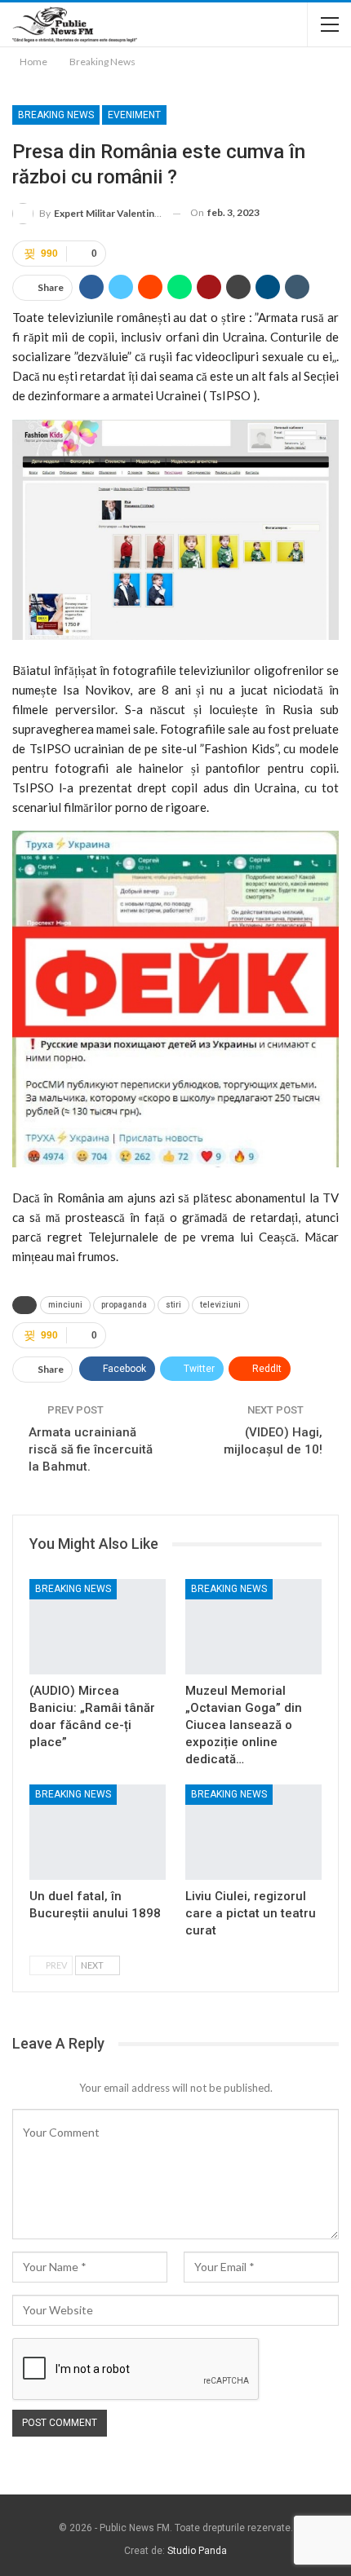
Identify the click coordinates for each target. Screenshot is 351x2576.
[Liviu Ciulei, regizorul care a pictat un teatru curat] (253, 1832)
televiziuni (220, 1305)
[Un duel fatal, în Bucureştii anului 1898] (98, 1832)
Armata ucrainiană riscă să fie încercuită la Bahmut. (91, 1449)
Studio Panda (197, 2551)
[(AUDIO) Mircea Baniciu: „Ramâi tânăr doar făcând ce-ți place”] (98, 1627)
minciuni (65, 1305)
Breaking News (56, 115)
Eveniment (134, 115)
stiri (173, 1305)
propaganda (124, 1305)
